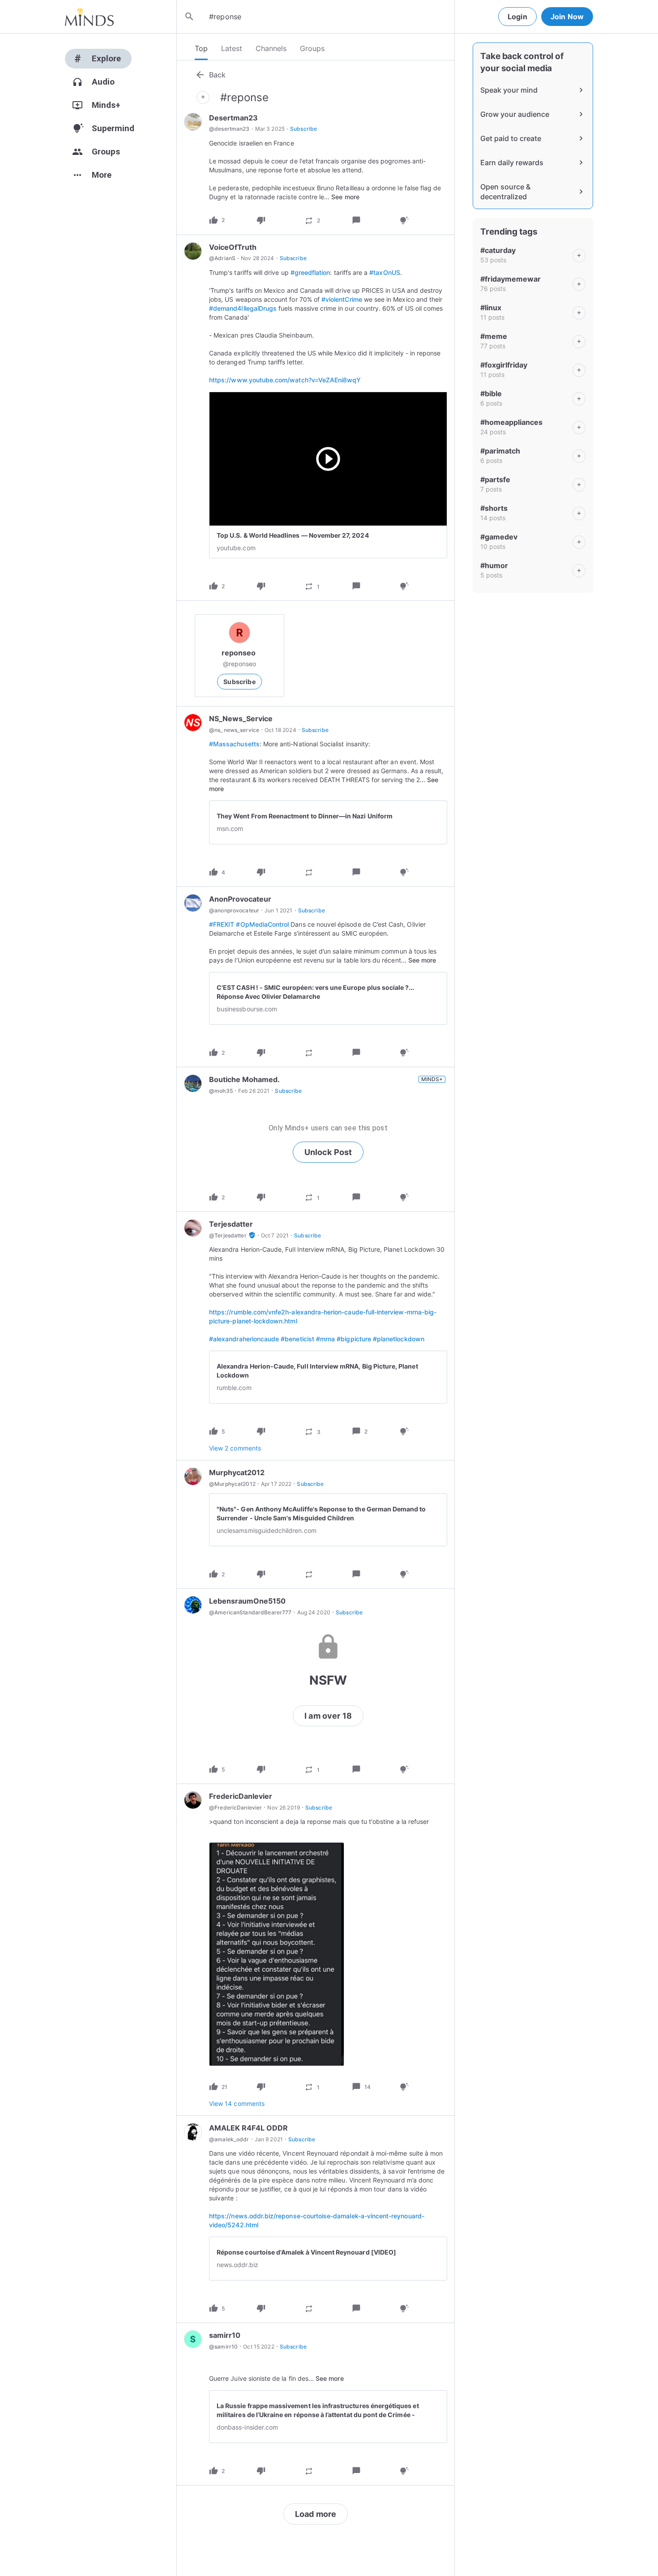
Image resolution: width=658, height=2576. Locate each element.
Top (201, 48)
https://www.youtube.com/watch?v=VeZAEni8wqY (285, 380)
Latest (232, 48)
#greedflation (310, 272)
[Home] (89, 17)
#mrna (325, 1339)
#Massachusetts (234, 744)
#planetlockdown (399, 1339)
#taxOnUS (385, 272)
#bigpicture (354, 1339)
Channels (271, 48)
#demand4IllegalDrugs (243, 308)
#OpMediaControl (262, 924)
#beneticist (297, 1339)
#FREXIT (222, 924)
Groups (312, 48)
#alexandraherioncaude (244, 1339)
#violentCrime (342, 299)
